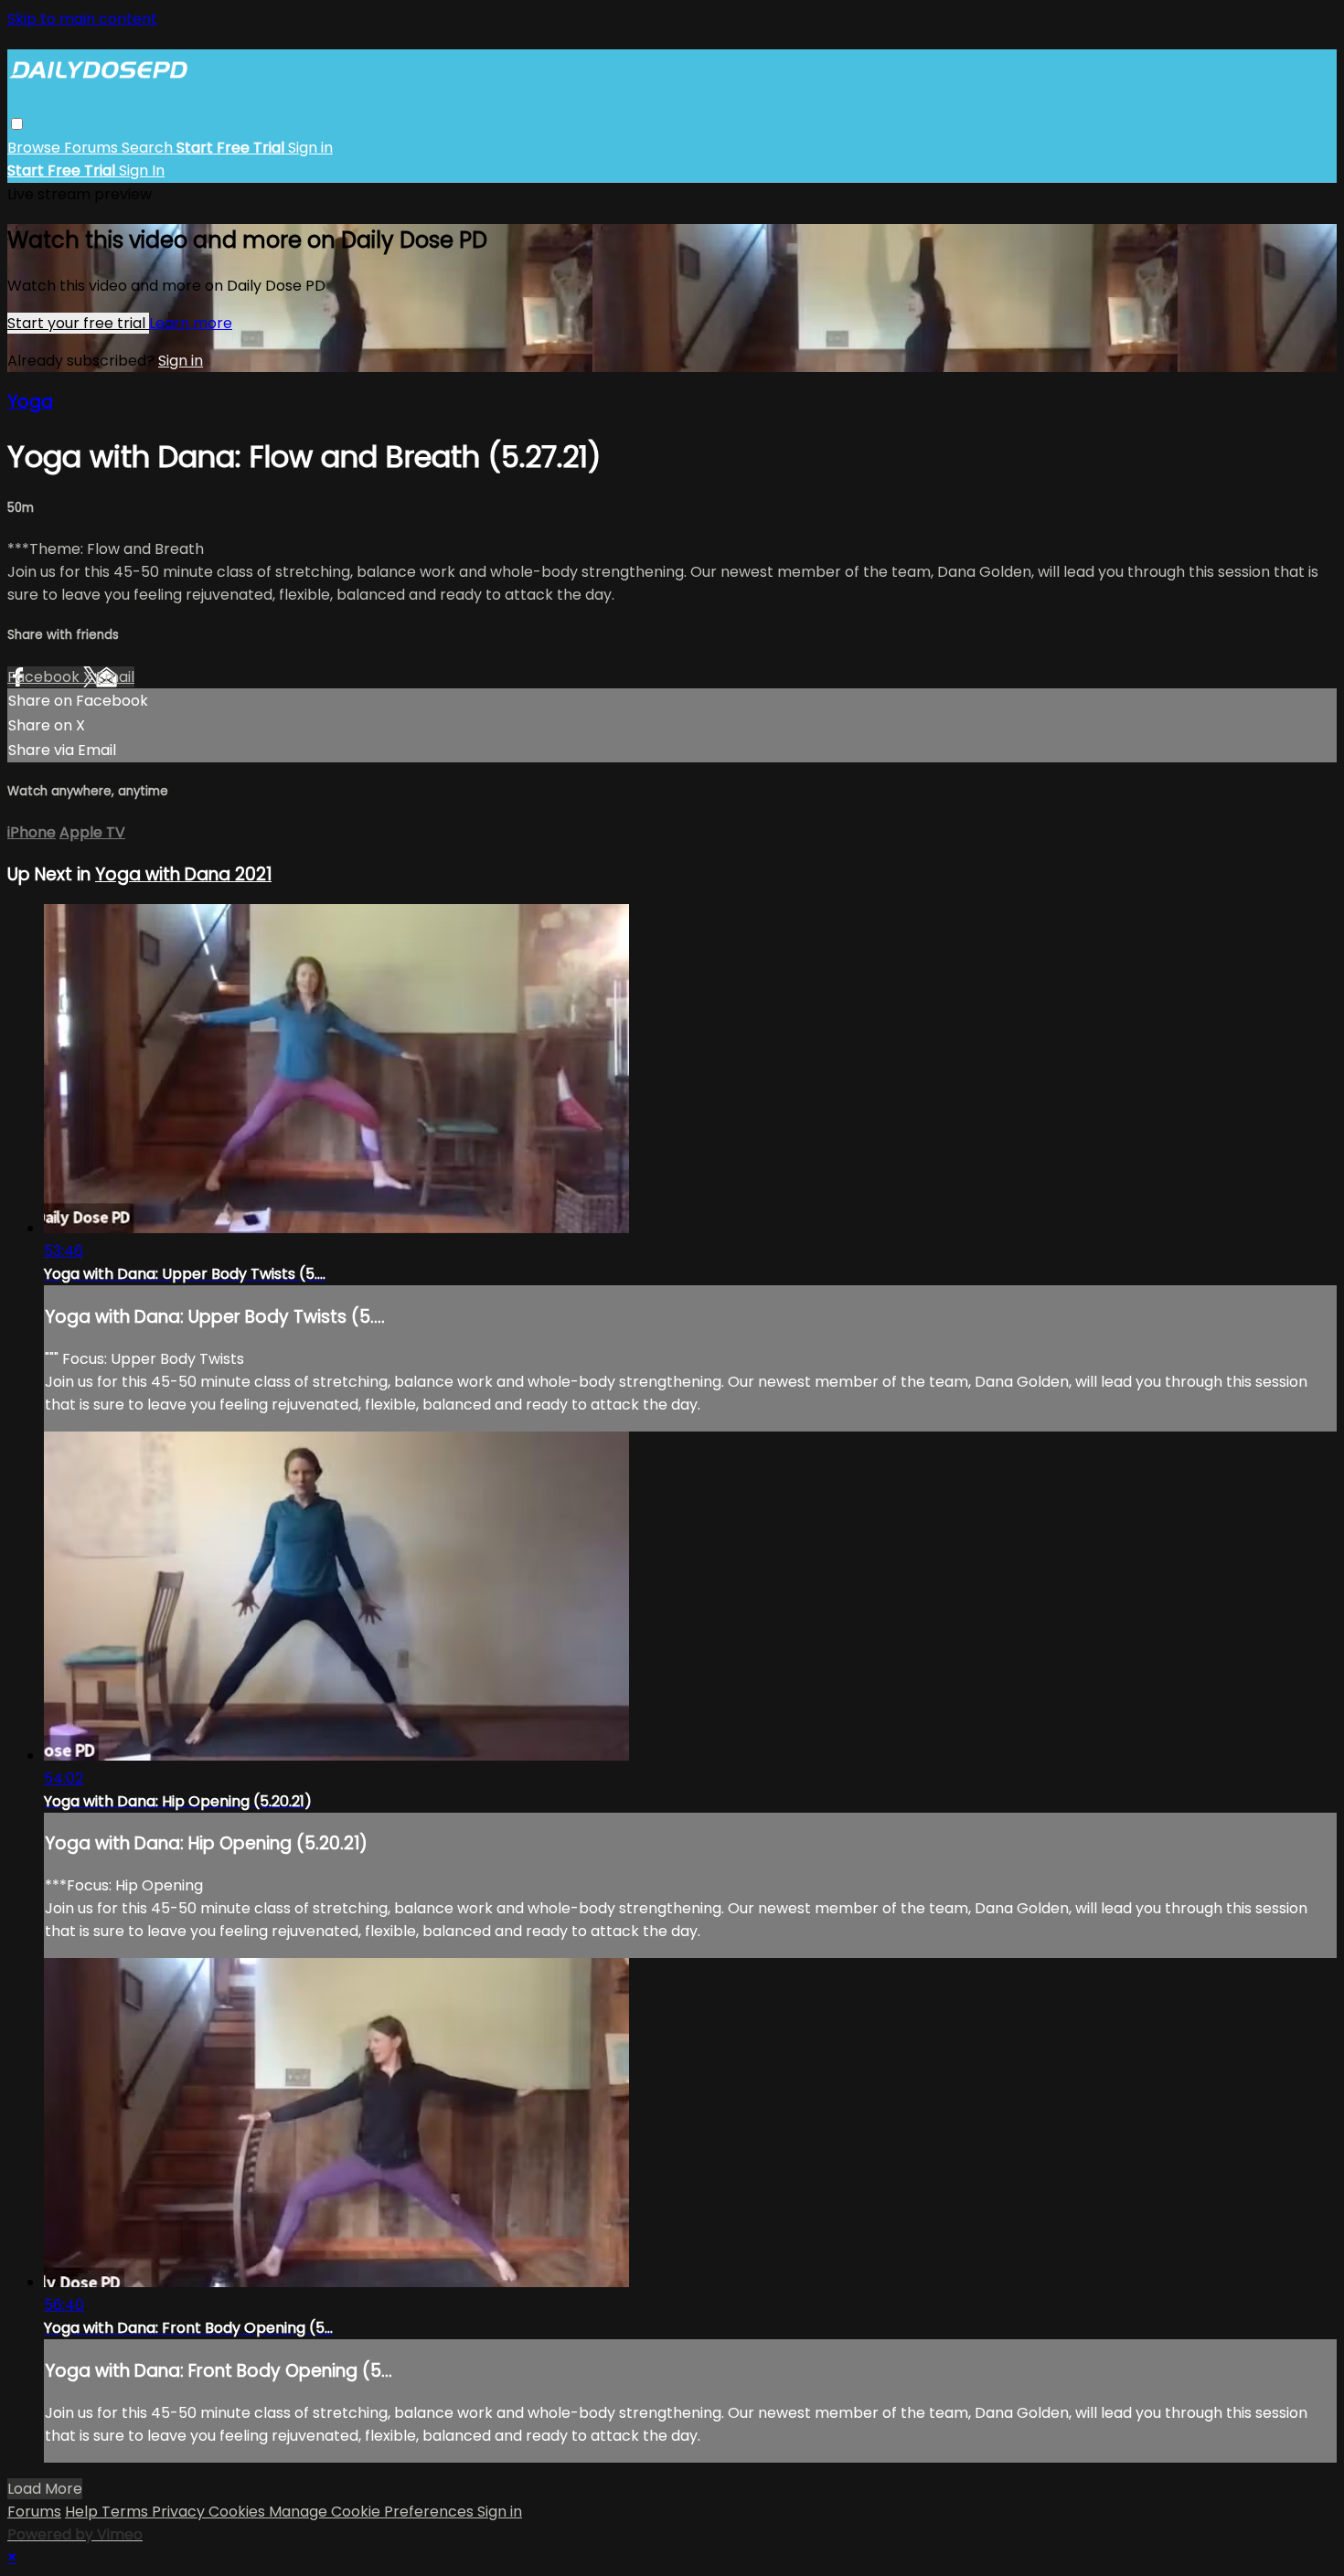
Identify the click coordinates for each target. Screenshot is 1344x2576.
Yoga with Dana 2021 (183, 874)
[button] (17, 124)
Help (83, 2512)
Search (149, 148)
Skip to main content (82, 19)
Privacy (180, 2512)
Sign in (310, 148)
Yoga (30, 402)
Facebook (45, 677)
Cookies (239, 2512)
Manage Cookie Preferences (373, 2512)
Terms (127, 2512)
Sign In (142, 170)
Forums (93, 148)
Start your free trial (78, 323)
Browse (36, 148)
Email (115, 677)
